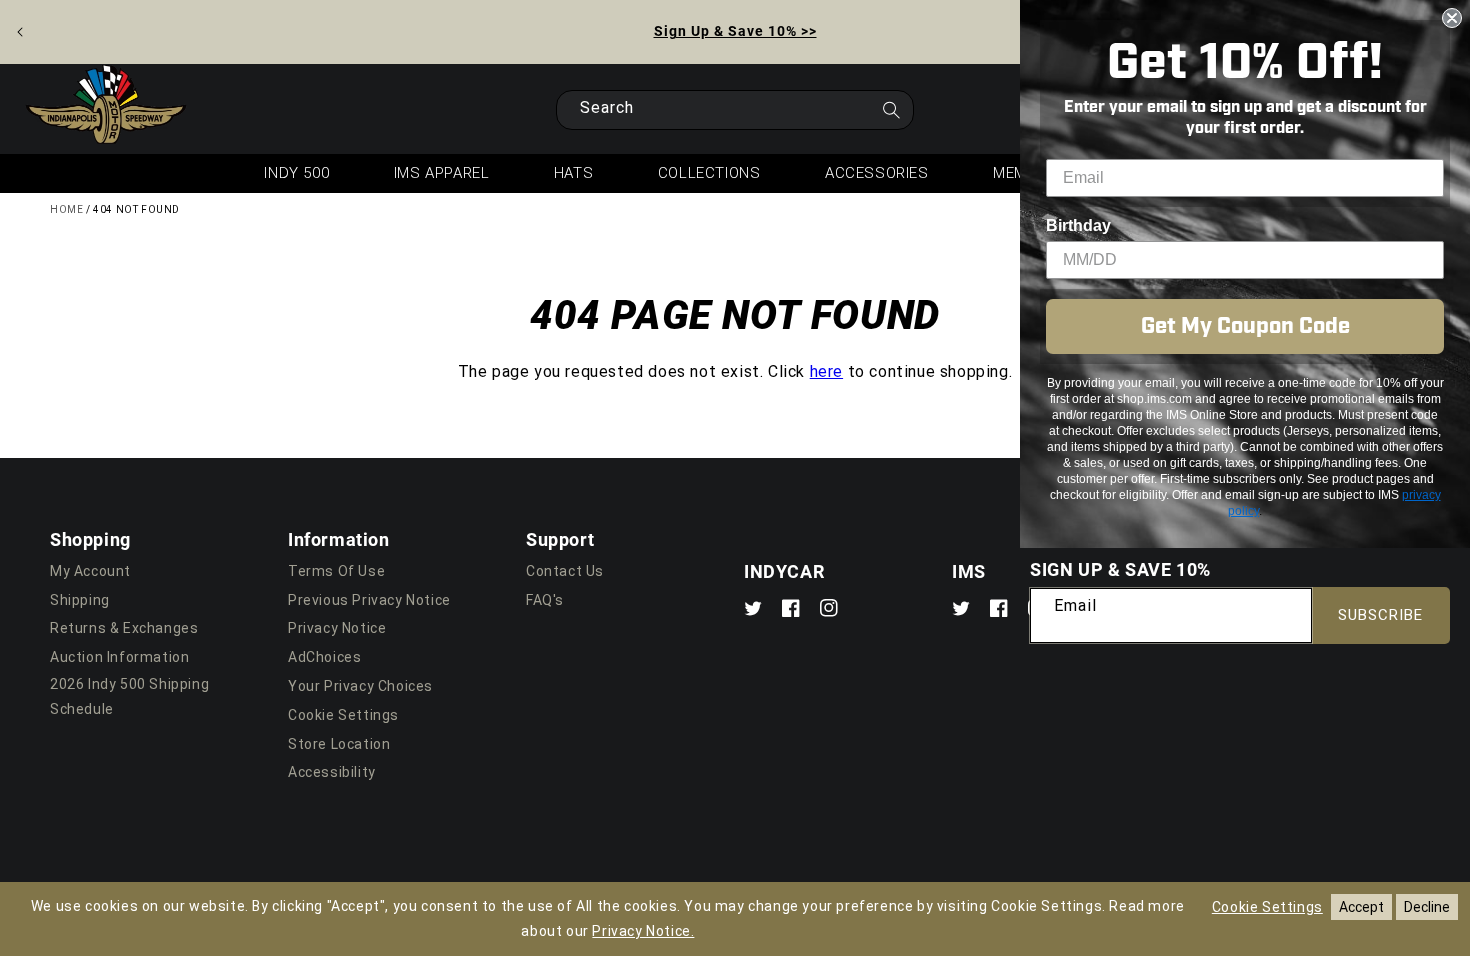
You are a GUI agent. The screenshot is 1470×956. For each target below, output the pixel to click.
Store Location (339, 744)
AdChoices (324, 657)
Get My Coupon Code (1245, 326)
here (826, 371)
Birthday (1078, 225)
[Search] (892, 116)
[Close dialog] (1452, 18)
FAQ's (545, 600)
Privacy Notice (337, 628)
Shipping (80, 600)
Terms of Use (336, 571)
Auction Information (119, 657)
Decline (1427, 907)
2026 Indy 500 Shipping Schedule (129, 696)
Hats (573, 173)
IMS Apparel (442, 173)
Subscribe (1380, 615)
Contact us (565, 571)
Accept (1361, 907)
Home (66, 209)
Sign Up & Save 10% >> (735, 30)
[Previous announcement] (20, 32)
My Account (90, 571)
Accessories (877, 173)
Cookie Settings (343, 715)
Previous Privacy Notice (369, 600)
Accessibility (332, 772)
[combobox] (735, 110)
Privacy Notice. (643, 931)
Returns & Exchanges (124, 628)
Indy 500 (296, 173)
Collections (709, 173)
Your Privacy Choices (360, 686)
